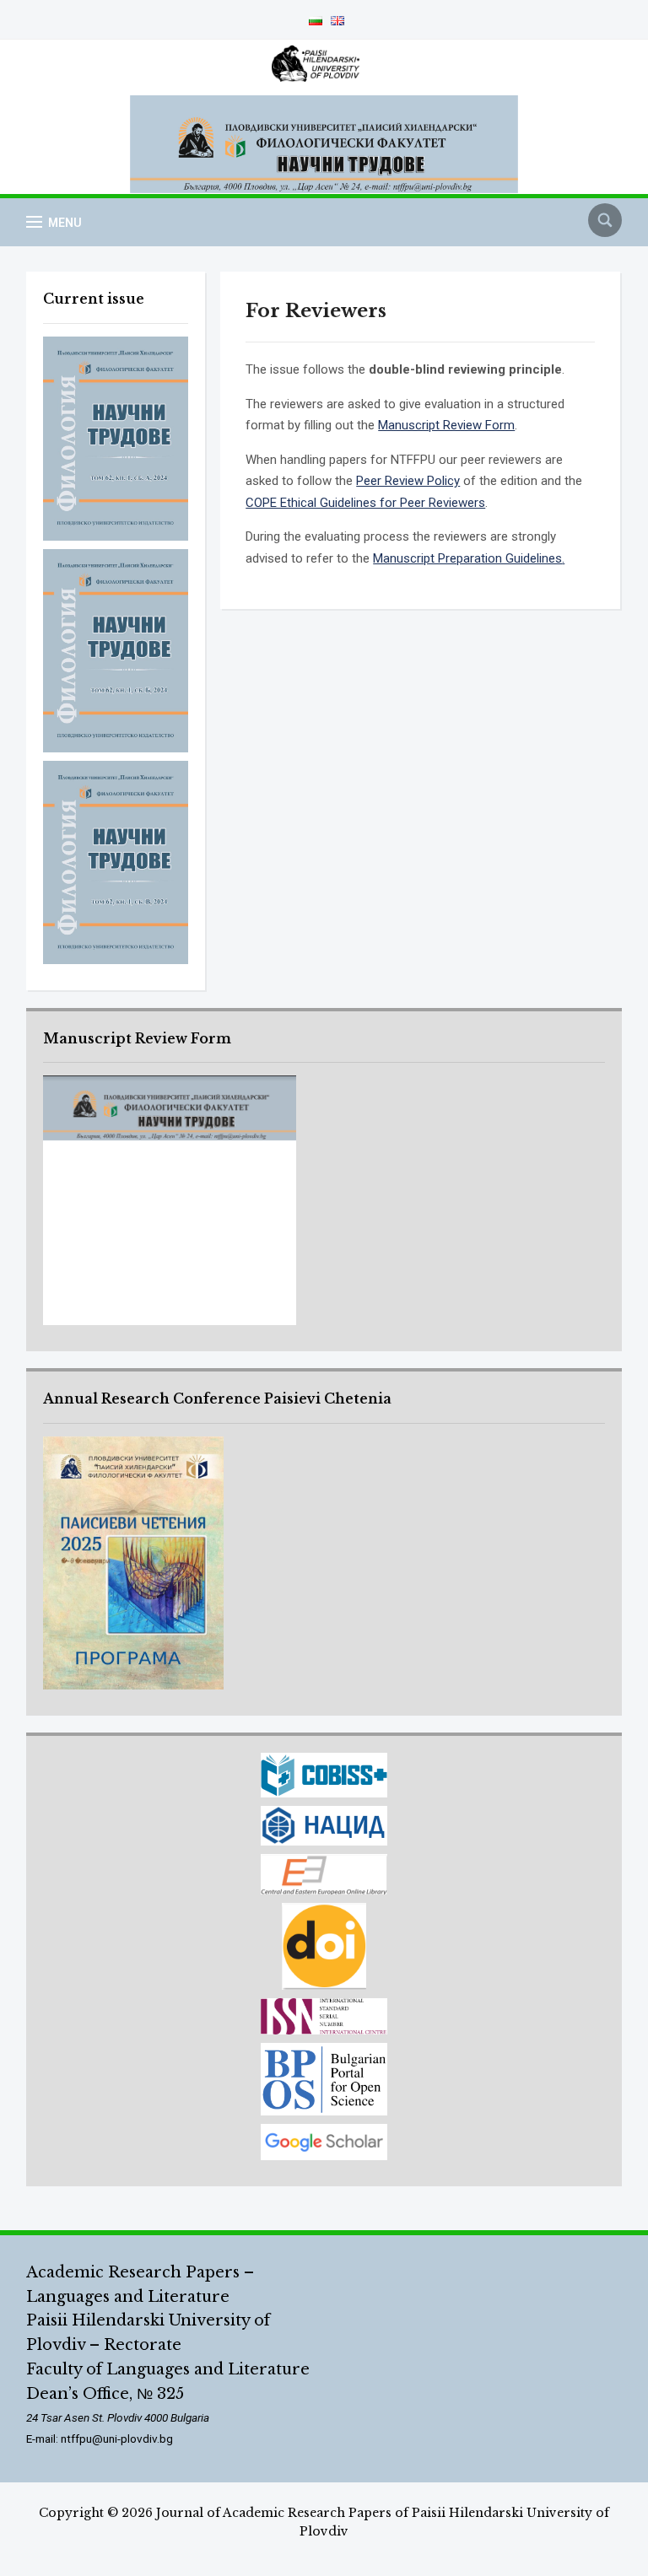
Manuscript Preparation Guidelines (467, 558)
